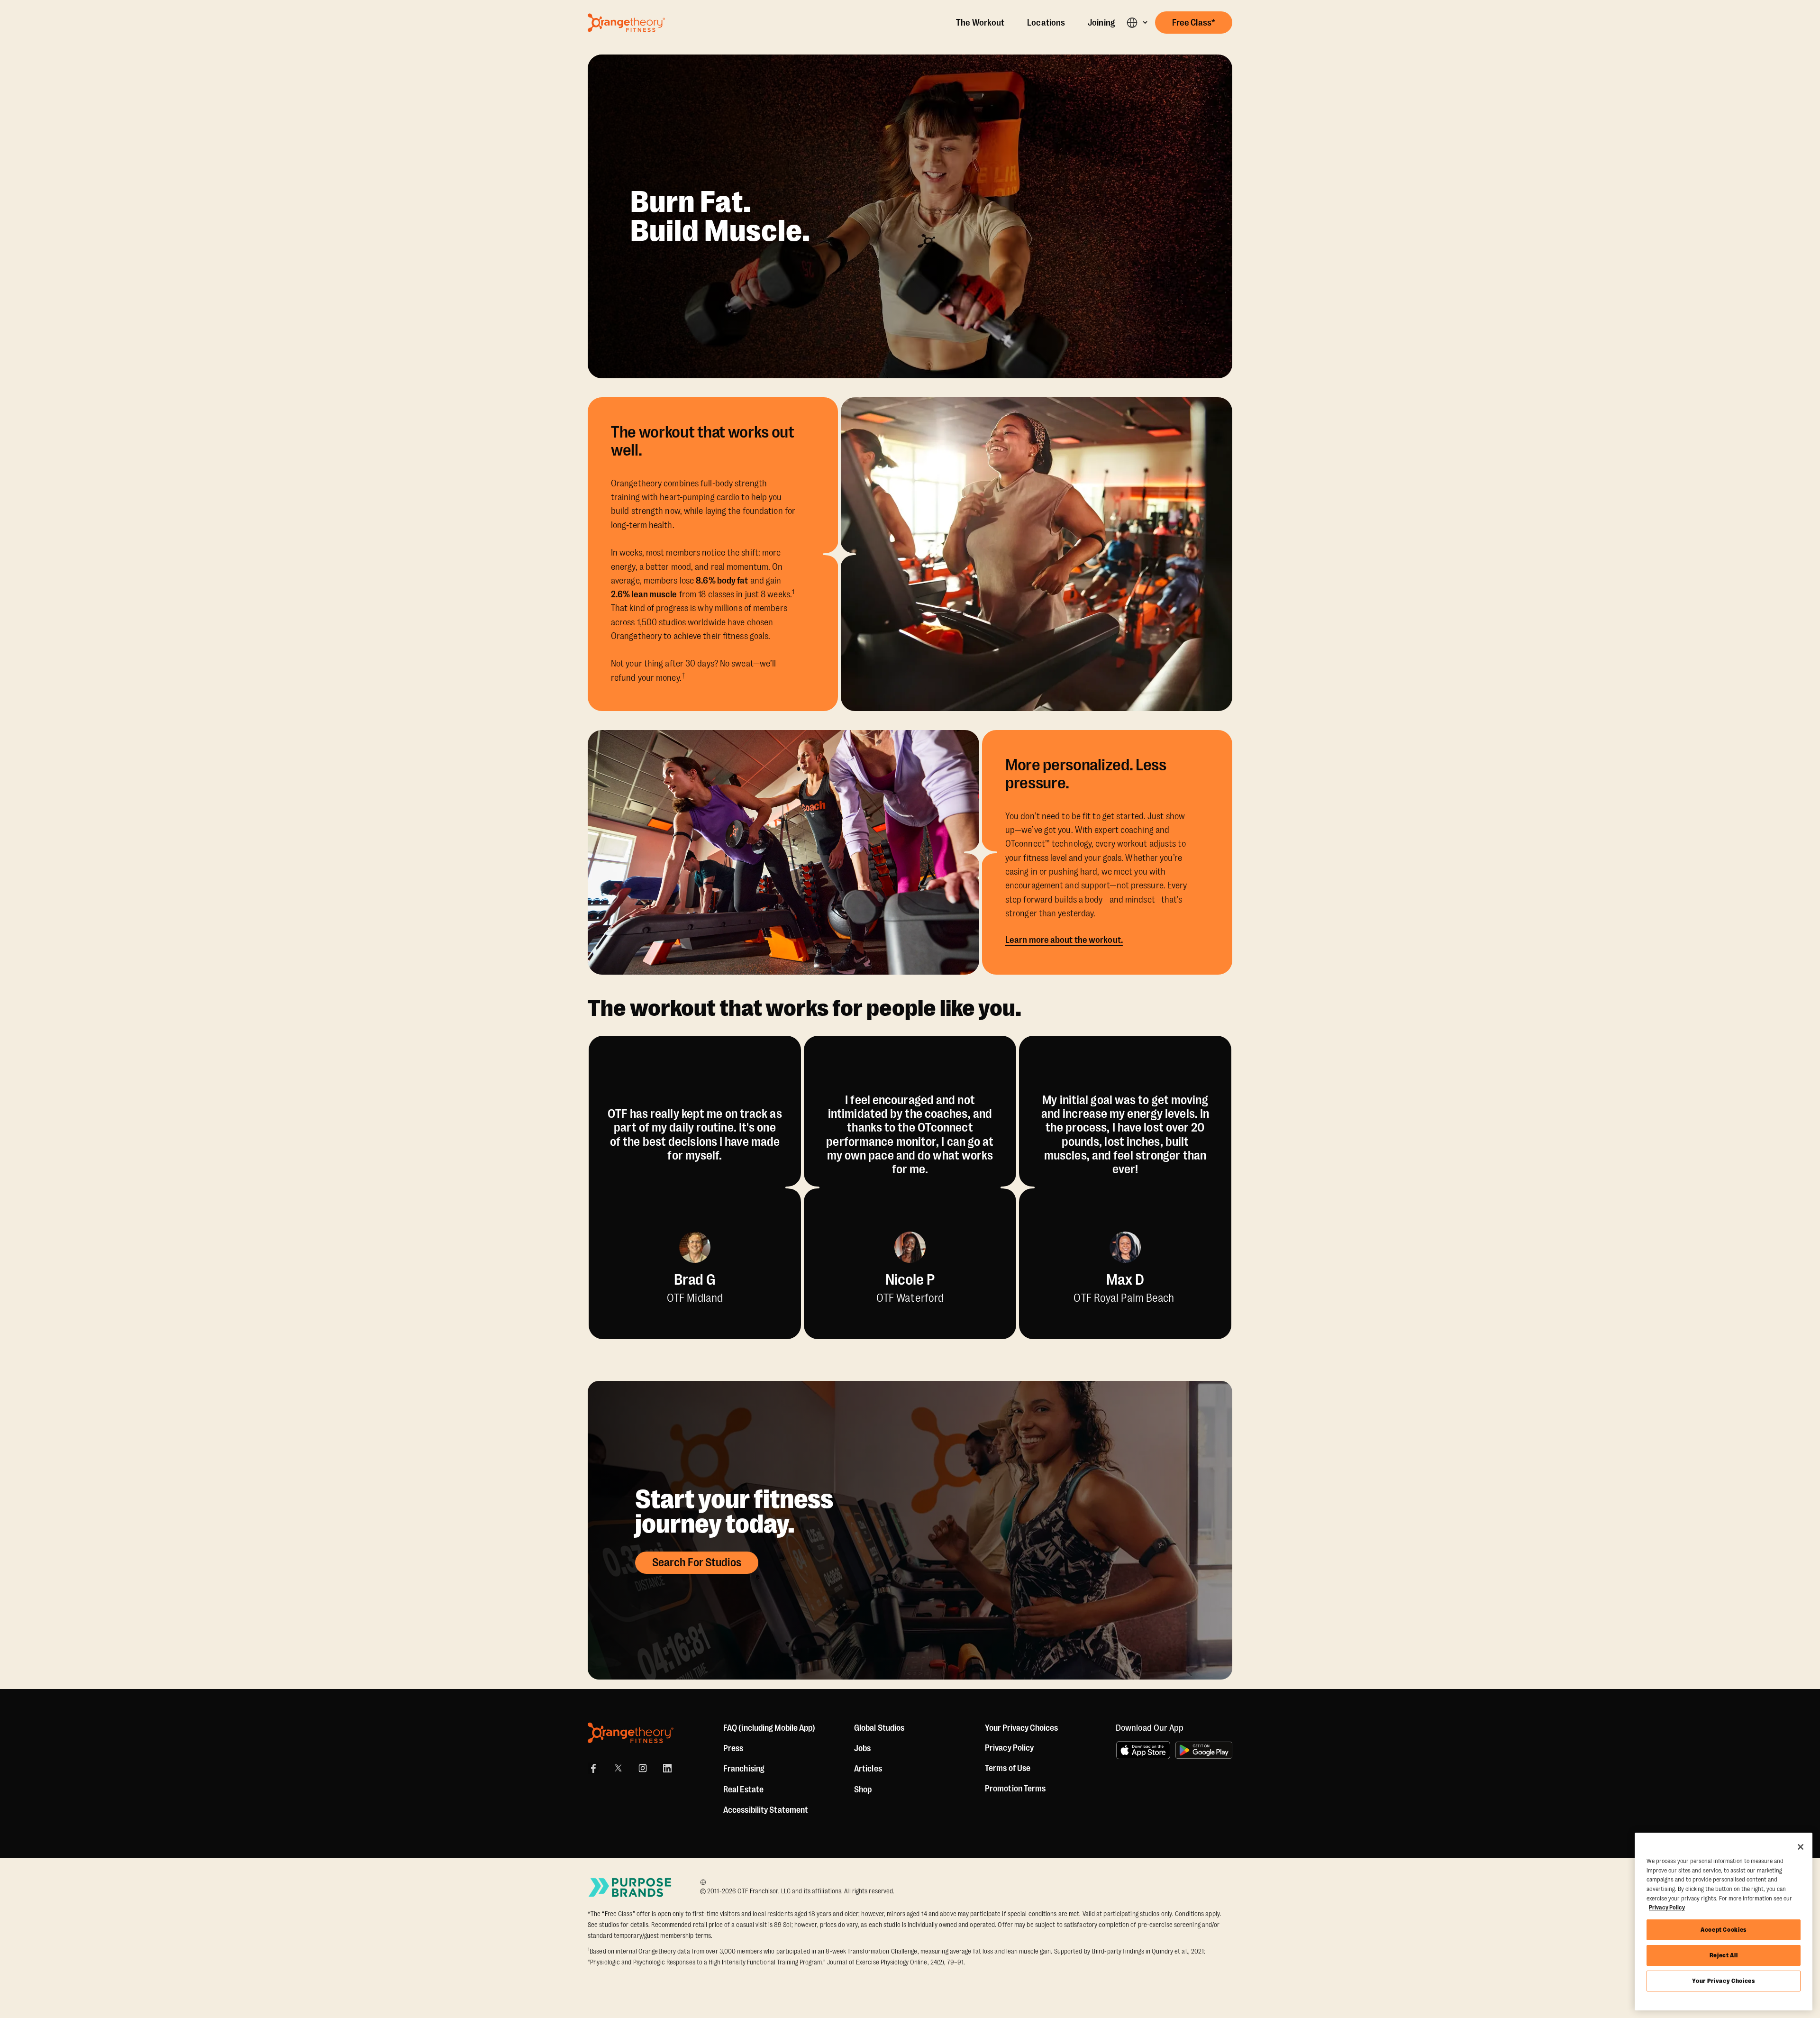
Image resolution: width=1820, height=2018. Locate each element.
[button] (1137, 23)
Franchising (744, 1769)
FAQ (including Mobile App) (769, 1728)
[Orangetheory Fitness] (631, 1733)
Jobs (862, 1748)
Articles (868, 1769)
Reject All (1724, 1955)
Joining (1101, 23)
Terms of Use (1008, 1768)
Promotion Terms (1015, 1789)
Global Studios (879, 1728)
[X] (618, 1768)
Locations (1046, 23)
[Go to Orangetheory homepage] (626, 23)
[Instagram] (643, 1768)
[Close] (1801, 1847)
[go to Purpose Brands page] (630, 1887)
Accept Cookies (1724, 1930)
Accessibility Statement (766, 1810)
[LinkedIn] (667, 1768)
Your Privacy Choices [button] (1021, 1728)
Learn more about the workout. (1064, 940)
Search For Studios (697, 1562)
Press (733, 1748)
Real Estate (743, 1790)
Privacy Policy (1009, 1748)
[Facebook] (593, 1768)
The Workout (980, 23)
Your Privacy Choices (1723, 1981)
